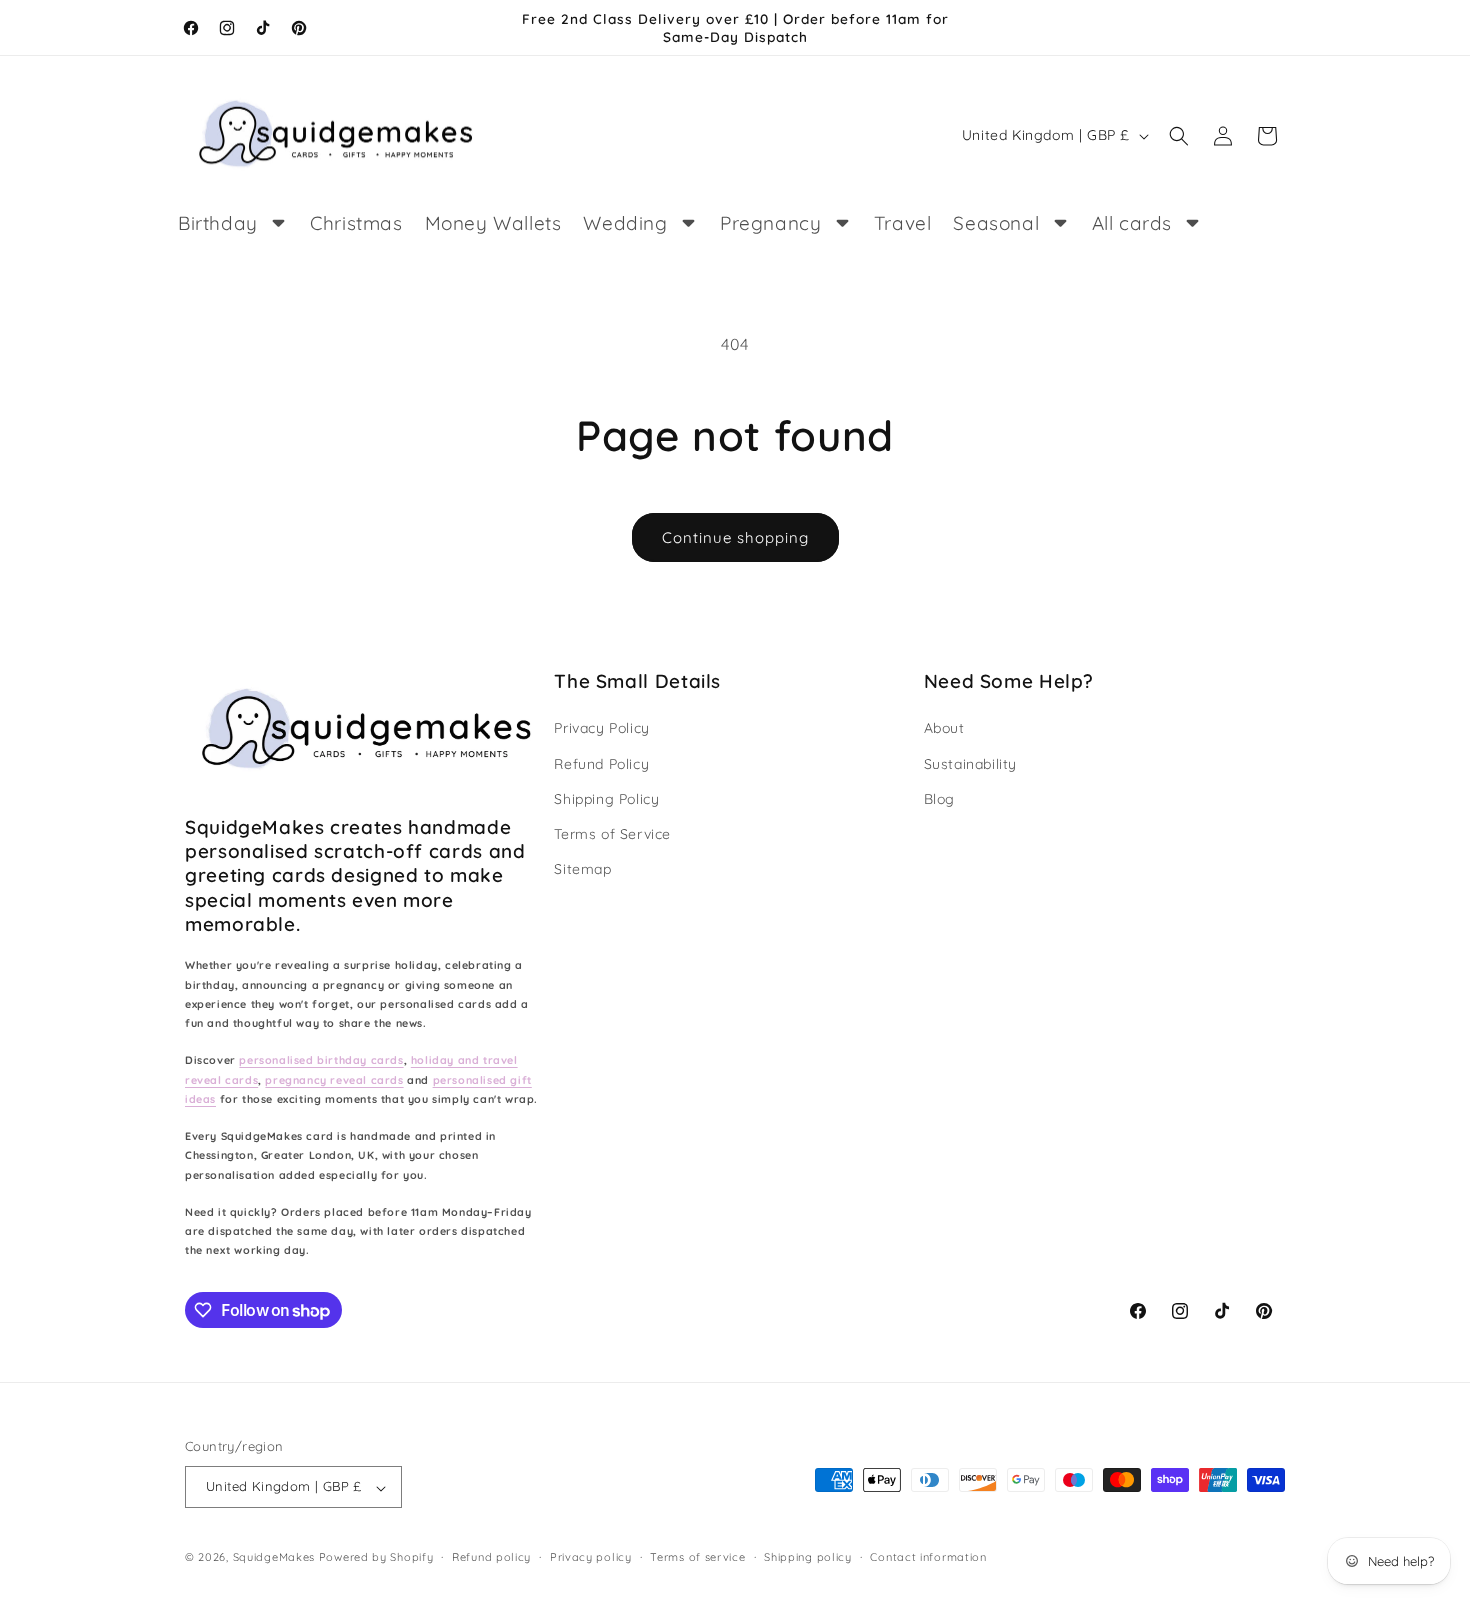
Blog (939, 798)
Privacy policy (591, 1557)
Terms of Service (612, 833)
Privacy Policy (601, 728)
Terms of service (697, 1557)
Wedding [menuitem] (625, 223)
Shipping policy (808, 1557)
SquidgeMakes (276, 1558)
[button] (1179, 136)
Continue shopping (735, 537)
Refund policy (491, 1557)
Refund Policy (601, 763)
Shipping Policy (606, 798)
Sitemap (582, 869)
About (944, 728)
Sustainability (970, 763)
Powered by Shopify (376, 1558)
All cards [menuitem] (1132, 223)
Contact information (928, 1557)
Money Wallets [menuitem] (493, 223)
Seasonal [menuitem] (996, 223)
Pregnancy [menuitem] (770, 223)
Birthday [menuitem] (218, 223)
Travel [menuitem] (903, 223)
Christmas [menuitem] (356, 223)
